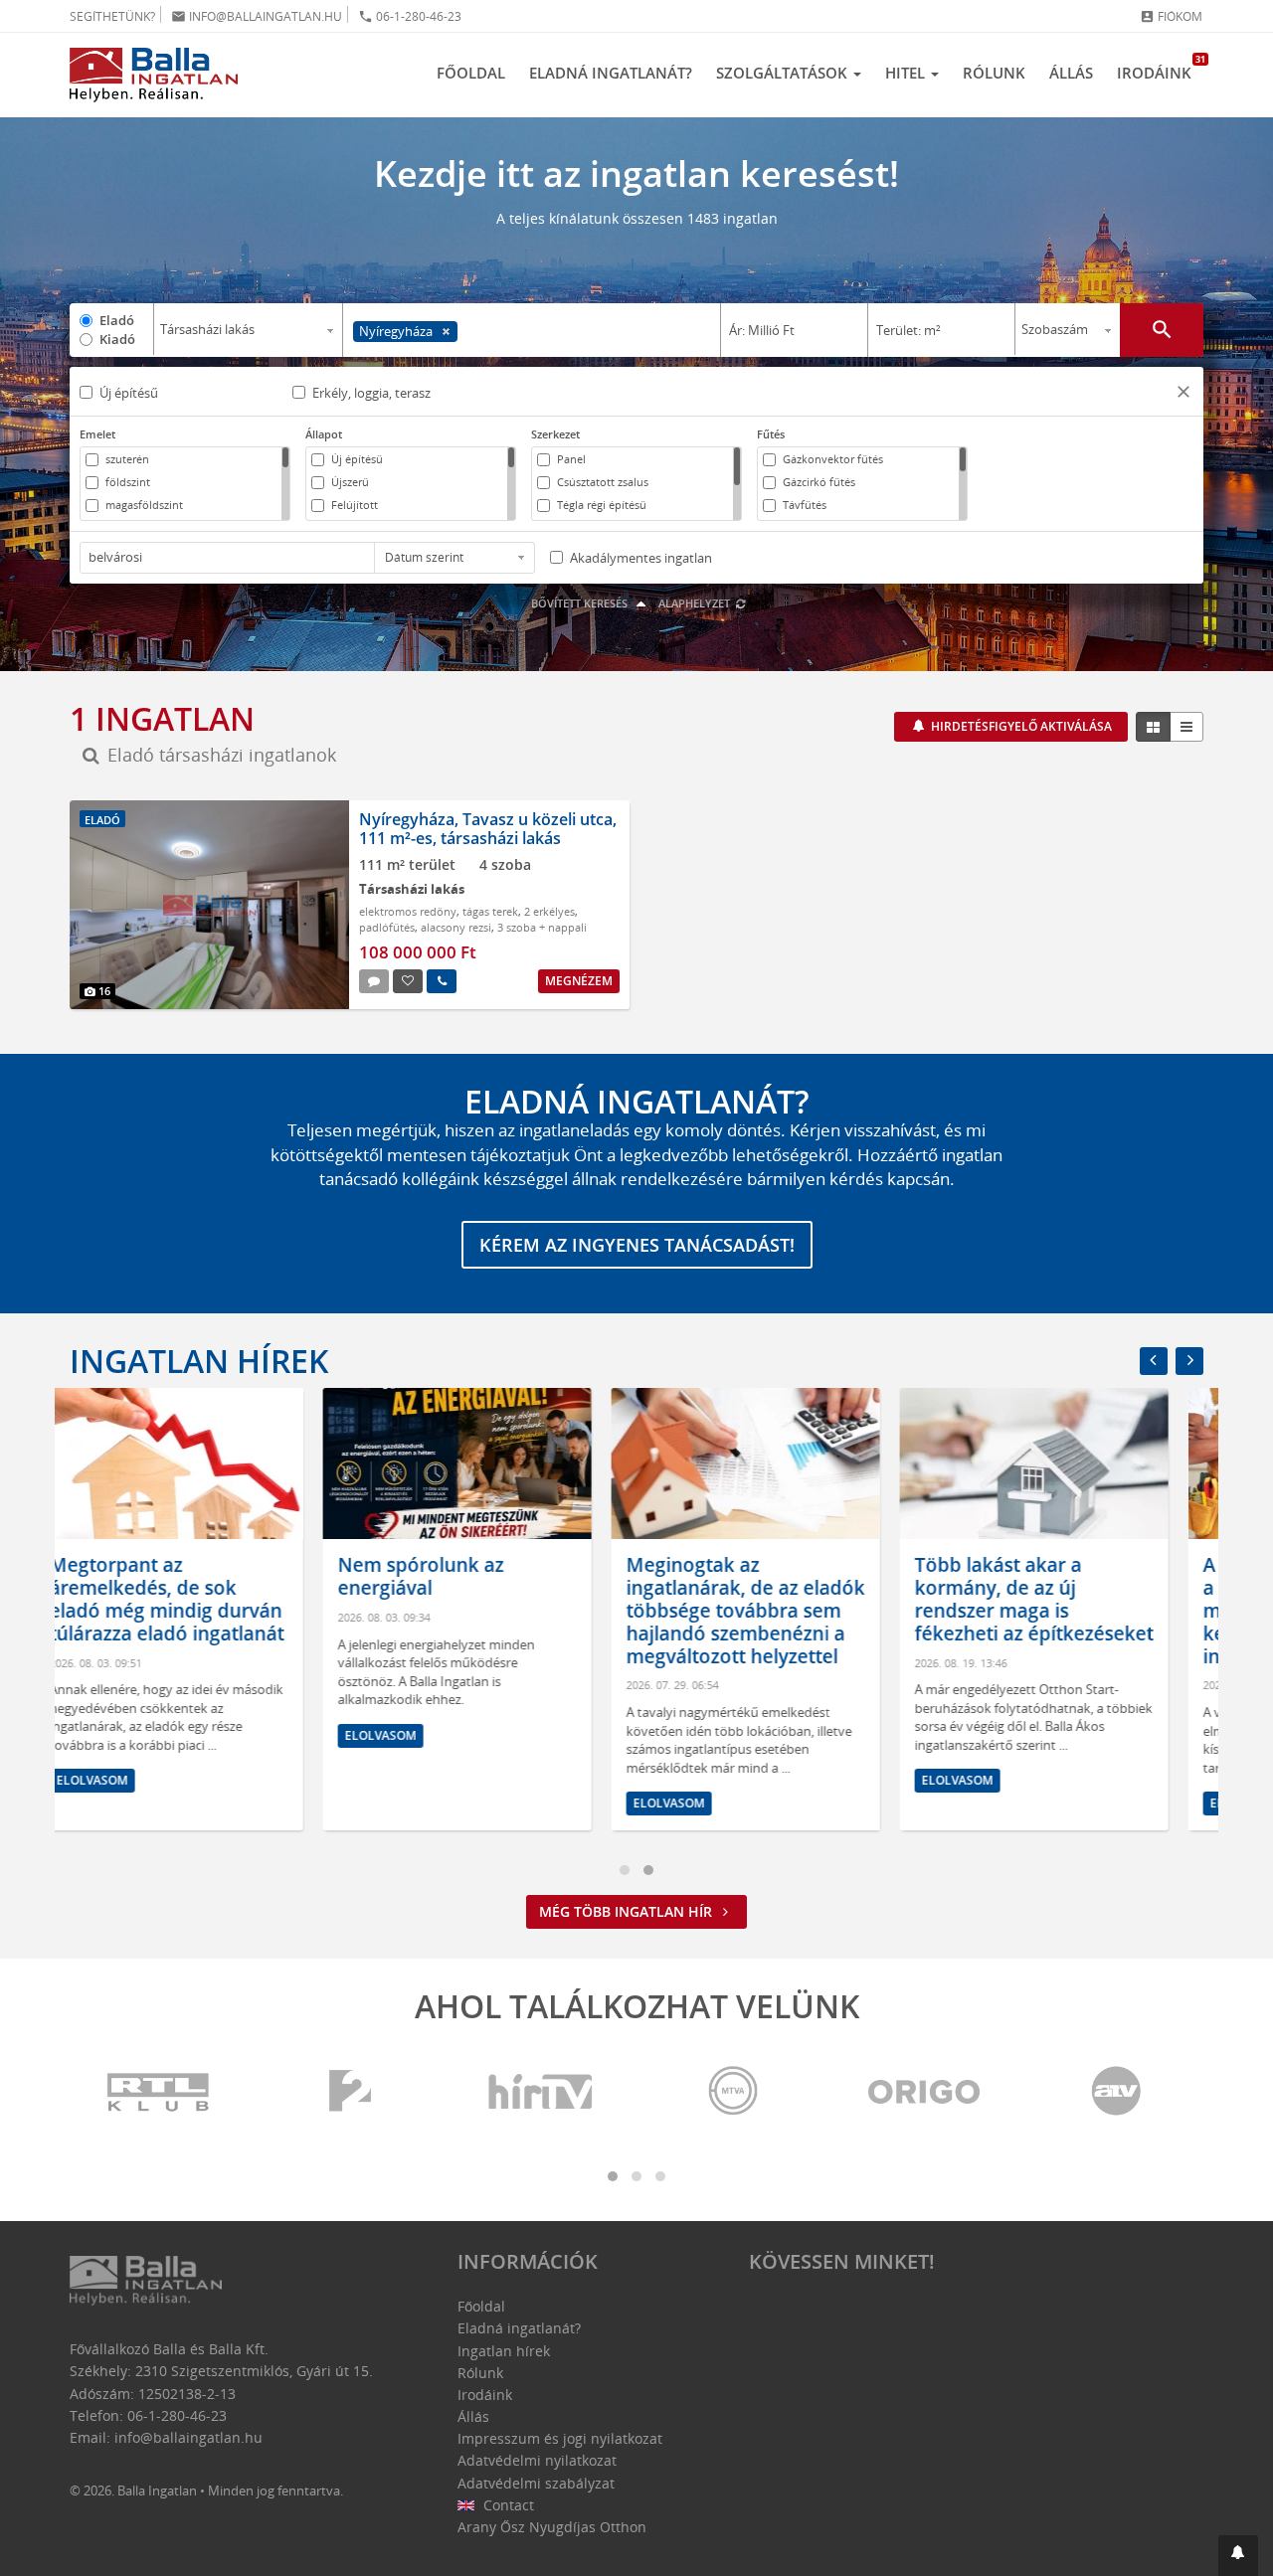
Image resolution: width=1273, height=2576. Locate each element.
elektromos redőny (408, 911)
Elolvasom (127, 1735)
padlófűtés (387, 927)
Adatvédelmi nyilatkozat (537, 2460)
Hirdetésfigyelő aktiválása (1020, 726)
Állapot (324, 434)
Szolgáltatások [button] (784, 73)
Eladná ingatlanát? (611, 73)
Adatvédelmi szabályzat (536, 2483)
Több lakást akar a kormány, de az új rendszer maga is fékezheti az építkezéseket (781, 1599)
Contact (507, 2505)
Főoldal (471, 73)
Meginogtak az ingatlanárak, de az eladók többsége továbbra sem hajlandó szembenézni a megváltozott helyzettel (492, 1610)
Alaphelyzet (696, 603)
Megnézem (579, 981)
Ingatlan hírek (199, 1361)
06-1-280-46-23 (410, 16)
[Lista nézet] (1186, 727)
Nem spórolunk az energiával (168, 1576)
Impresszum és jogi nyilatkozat (560, 2438)
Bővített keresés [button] (581, 603)
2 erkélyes (549, 911)
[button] (1183, 394)
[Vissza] (1154, 1361)
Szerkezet (555, 434)
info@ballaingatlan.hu (257, 16)
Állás (1071, 73)
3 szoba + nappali (542, 927)
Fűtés (771, 434)
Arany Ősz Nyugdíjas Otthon (552, 2527)
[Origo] (925, 2092)
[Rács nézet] (1153, 727)
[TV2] (350, 2092)
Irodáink (1160, 68)
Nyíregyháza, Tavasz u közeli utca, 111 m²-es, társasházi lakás (488, 829)
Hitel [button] (907, 73)
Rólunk (994, 73)
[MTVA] (733, 2092)
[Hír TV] (542, 2092)
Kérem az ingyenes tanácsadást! (637, 1245)
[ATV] (1116, 2092)
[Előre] (1189, 1361)
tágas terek (490, 911)
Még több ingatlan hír (628, 1911)
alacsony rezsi (456, 927)
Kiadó (117, 339)
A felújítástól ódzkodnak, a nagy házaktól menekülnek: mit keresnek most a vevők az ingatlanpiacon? (1067, 1610)
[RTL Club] (159, 2092)
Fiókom (1171, 16)
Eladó (117, 320)
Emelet (97, 434)
